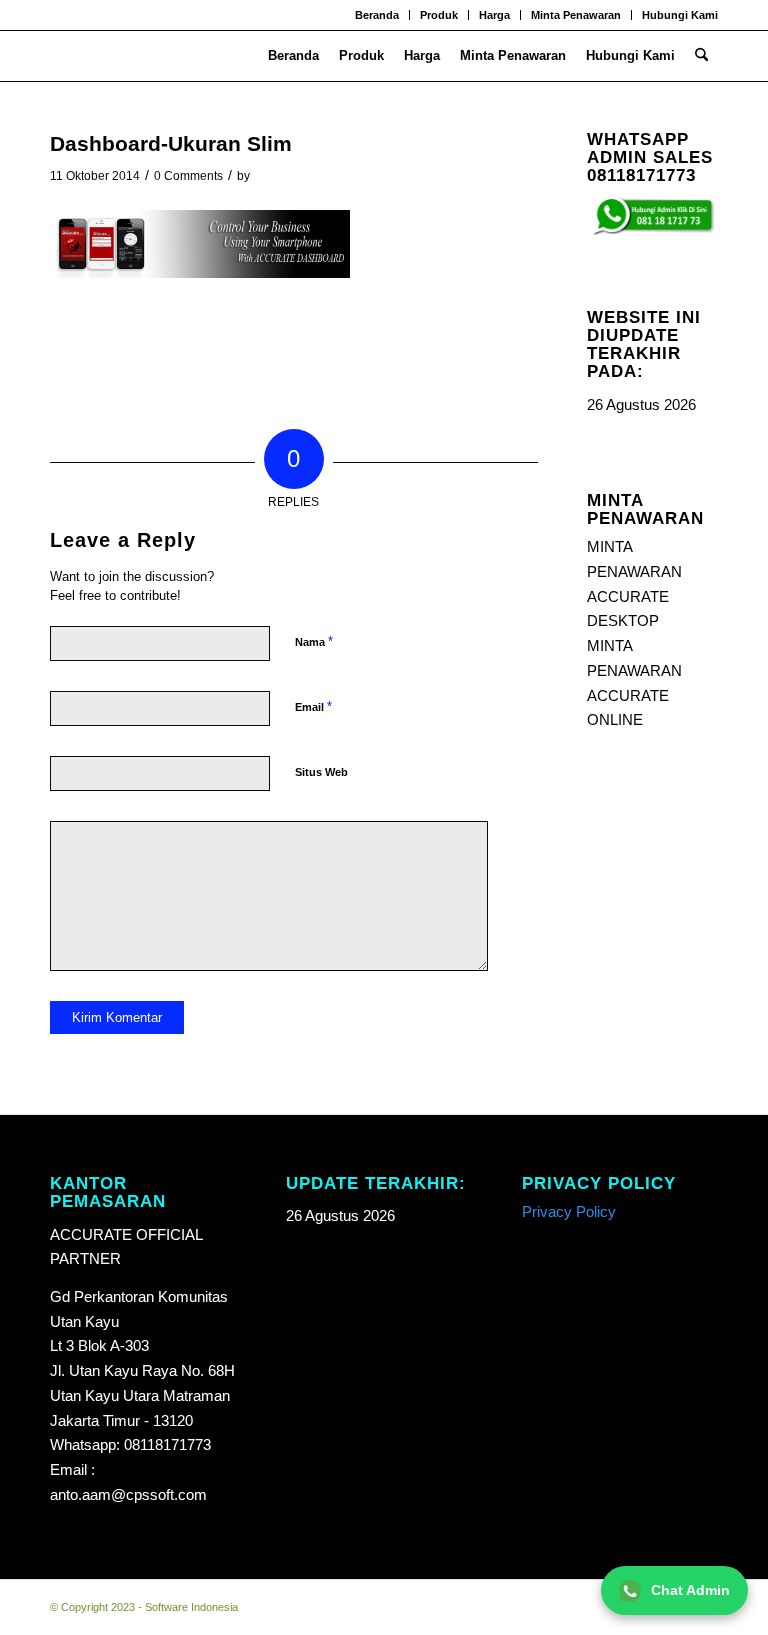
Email (313, 706)
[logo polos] (77, 56)
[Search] (701, 56)
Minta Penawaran (576, 15)
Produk (439, 15)
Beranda (377, 15)
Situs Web (321, 772)
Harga (494, 15)
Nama (314, 641)
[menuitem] (377, 15)
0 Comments (188, 176)
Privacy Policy (569, 1211)
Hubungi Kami (680, 15)
